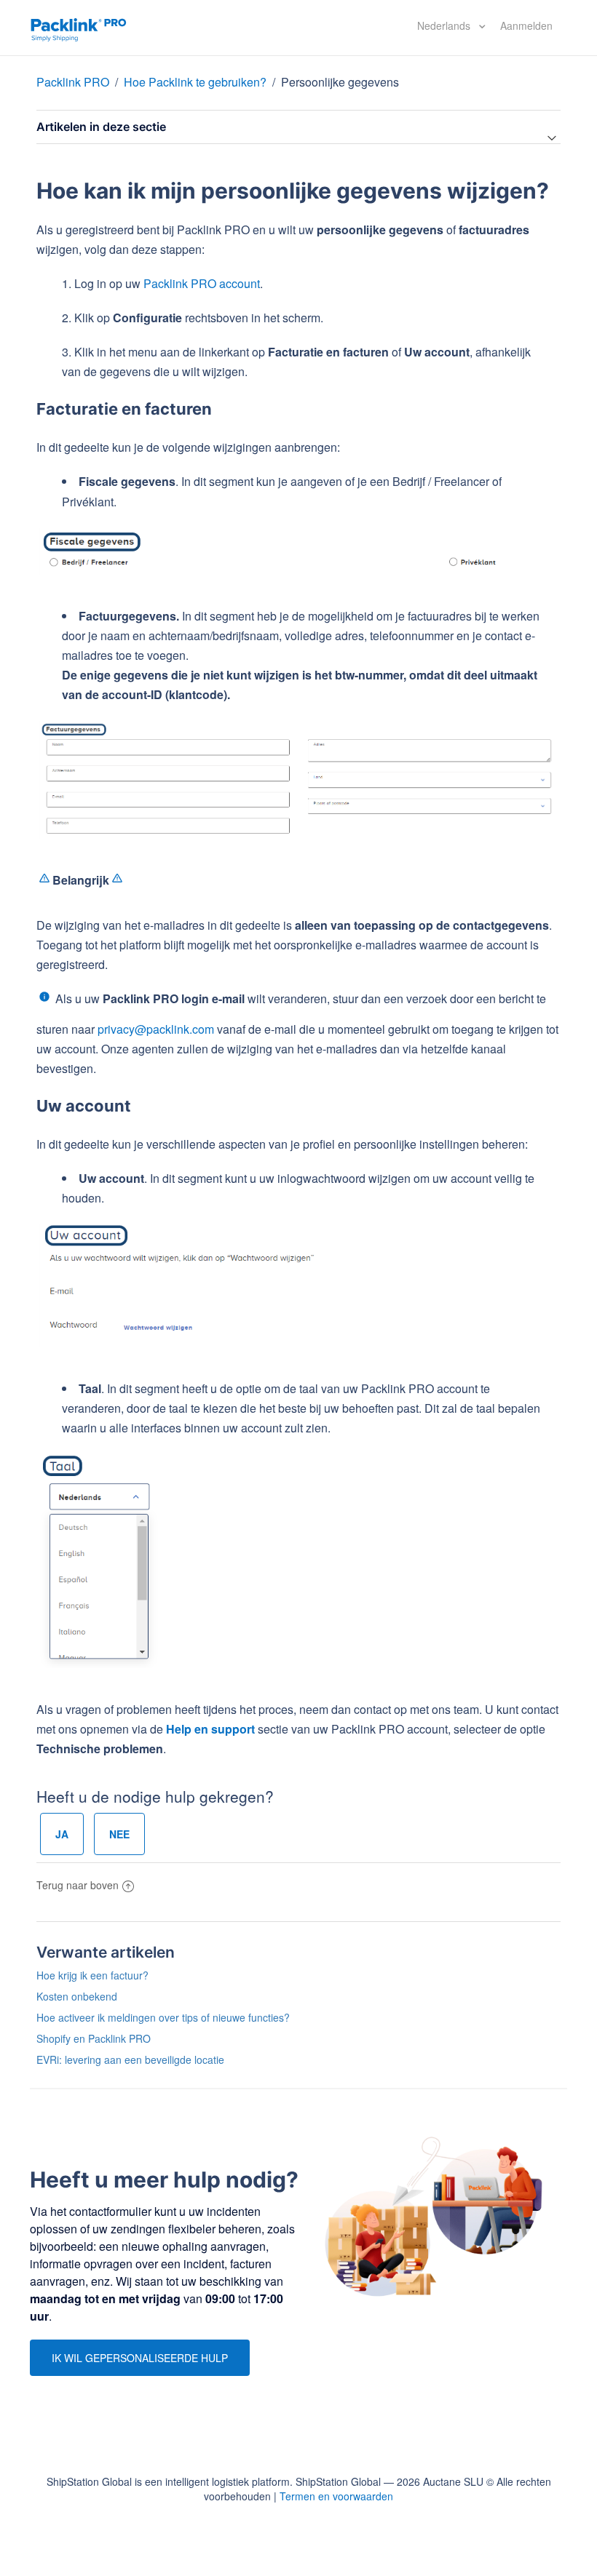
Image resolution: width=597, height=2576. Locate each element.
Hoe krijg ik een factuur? (92, 1975)
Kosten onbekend (77, 1996)
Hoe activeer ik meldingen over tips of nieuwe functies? (163, 2017)
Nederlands (445, 25)
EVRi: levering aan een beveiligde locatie (130, 2059)
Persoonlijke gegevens (340, 82)
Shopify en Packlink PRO (94, 2038)
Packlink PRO (73, 82)
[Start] (79, 28)
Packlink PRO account (202, 283)
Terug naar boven (78, 1885)
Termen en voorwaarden (336, 2496)
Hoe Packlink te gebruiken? (195, 82)
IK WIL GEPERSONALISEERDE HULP (140, 2358)
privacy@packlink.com (156, 1029)
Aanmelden (526, 25)
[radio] (62, 1834)
